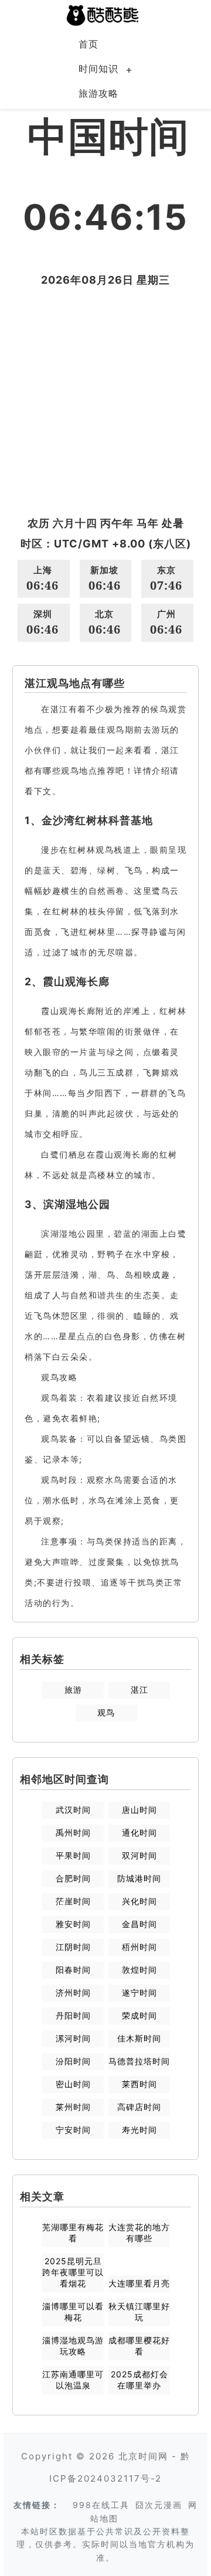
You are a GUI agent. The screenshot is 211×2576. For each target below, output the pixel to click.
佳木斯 (139, 2038)
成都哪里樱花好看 (139, 2346)
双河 (139, 1855)
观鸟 (106, 1712)
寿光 (139, 2130)
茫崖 (73, 1901)
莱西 (139, 2084)
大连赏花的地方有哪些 (139, 2233)
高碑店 (139, 2107)
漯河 (73, 2038)
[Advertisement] (105, 401)
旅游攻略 (98, 93)
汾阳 (73, 2061)
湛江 (139, 1689)
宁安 (73, 2130)
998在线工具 (101, 2505)
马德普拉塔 (139, 2061)
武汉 (73, 1810)
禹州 (73, 1833)
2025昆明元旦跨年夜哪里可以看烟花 (73, 2272)
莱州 (73, 2107)
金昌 (139, 1924)
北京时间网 (143, 2456)
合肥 (73, 1878)
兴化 (139, 1901)
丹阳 (73, 2015)
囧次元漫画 (159, 2505)
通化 (139, 1833)
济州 (73, 1993)
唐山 (139, 1810)
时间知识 (98, 69)
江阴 (73, 1947)
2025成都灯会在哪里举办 (139, 2380)
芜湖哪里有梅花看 (73, 2233)
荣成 (139, 2015)
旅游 (73, 1689)
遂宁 (139, 1993)
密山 (73, 2084)
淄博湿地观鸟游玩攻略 (73, 2346)
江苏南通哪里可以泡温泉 (73, 2380)
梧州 (139, 1947)
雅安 (73, 1924)
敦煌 (139, 1970)
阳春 (73, 1970)
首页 (89, 44)
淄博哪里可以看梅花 (73, 2312)
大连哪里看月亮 (139, 2283)
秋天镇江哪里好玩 (139, 2312)
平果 (73, 1855)
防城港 (139, 1878)
